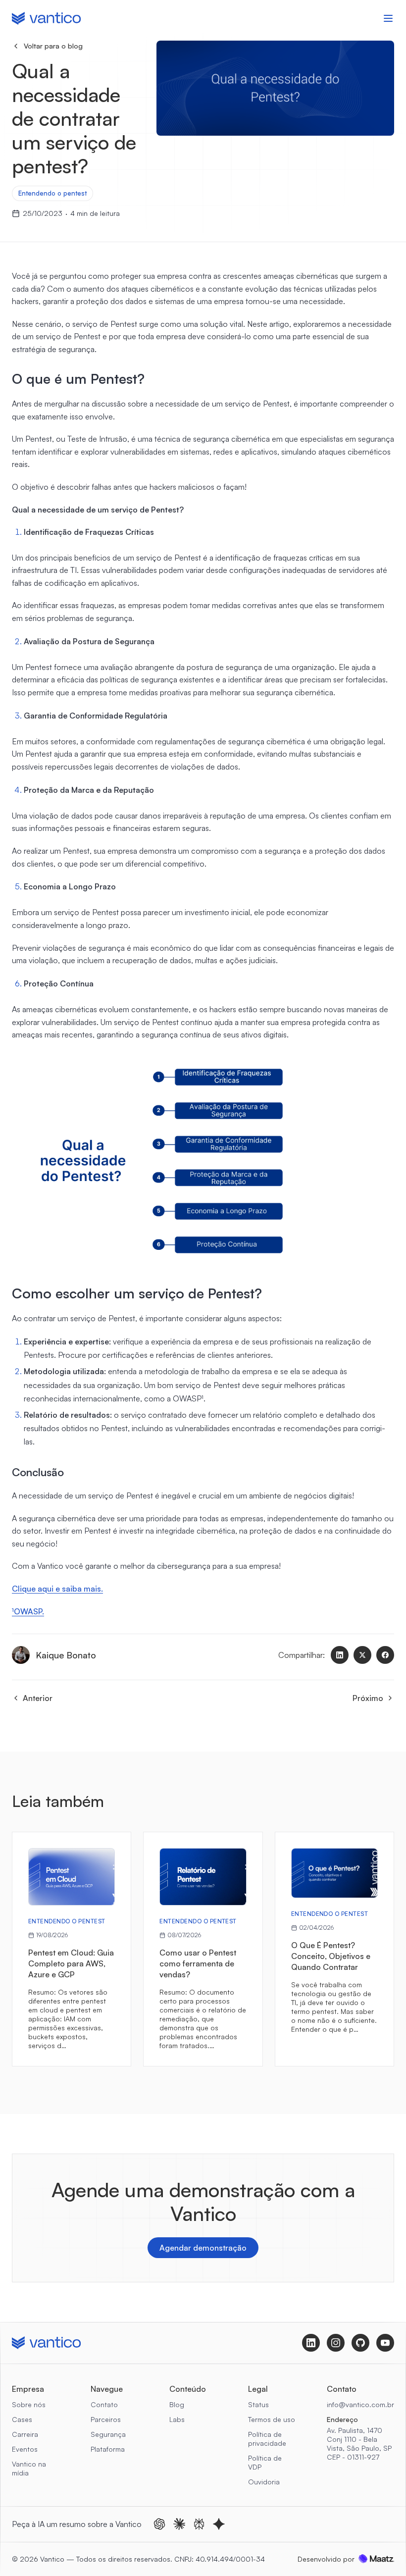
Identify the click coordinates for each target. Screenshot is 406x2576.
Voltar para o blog (53, 46)
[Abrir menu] (388, 18)
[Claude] (179, 2524)
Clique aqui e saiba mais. (57, 1589)
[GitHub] (360, 2343)
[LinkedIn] (340, 1655)
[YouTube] (385, 2343)
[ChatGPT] (159, 2524)
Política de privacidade (267, 2439)
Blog (177, 2404)
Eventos (25, 2449)
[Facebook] (385, 1655)
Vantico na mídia (29, 2468)
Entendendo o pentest (52, 193)
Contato (104, 2404)
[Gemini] (219, 2524)
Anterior (38, 1698)
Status (258, 2404)
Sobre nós (29, 2404)
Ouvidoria (264, 2482)
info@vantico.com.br (360, 2404)
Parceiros (106, 2419)
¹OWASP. (28, 1611)
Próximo (368, 1698)
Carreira (25, 2434)
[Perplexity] (199, 2524)
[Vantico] (46, 18)
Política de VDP (265, 2462)
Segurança (108, 2434)
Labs (177, 2419)
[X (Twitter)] (362, 1655)
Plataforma (108, 2449)
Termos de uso (272, 2419)
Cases (22, 2419)
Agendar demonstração (203, 2248)
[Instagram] (336, 2343)
